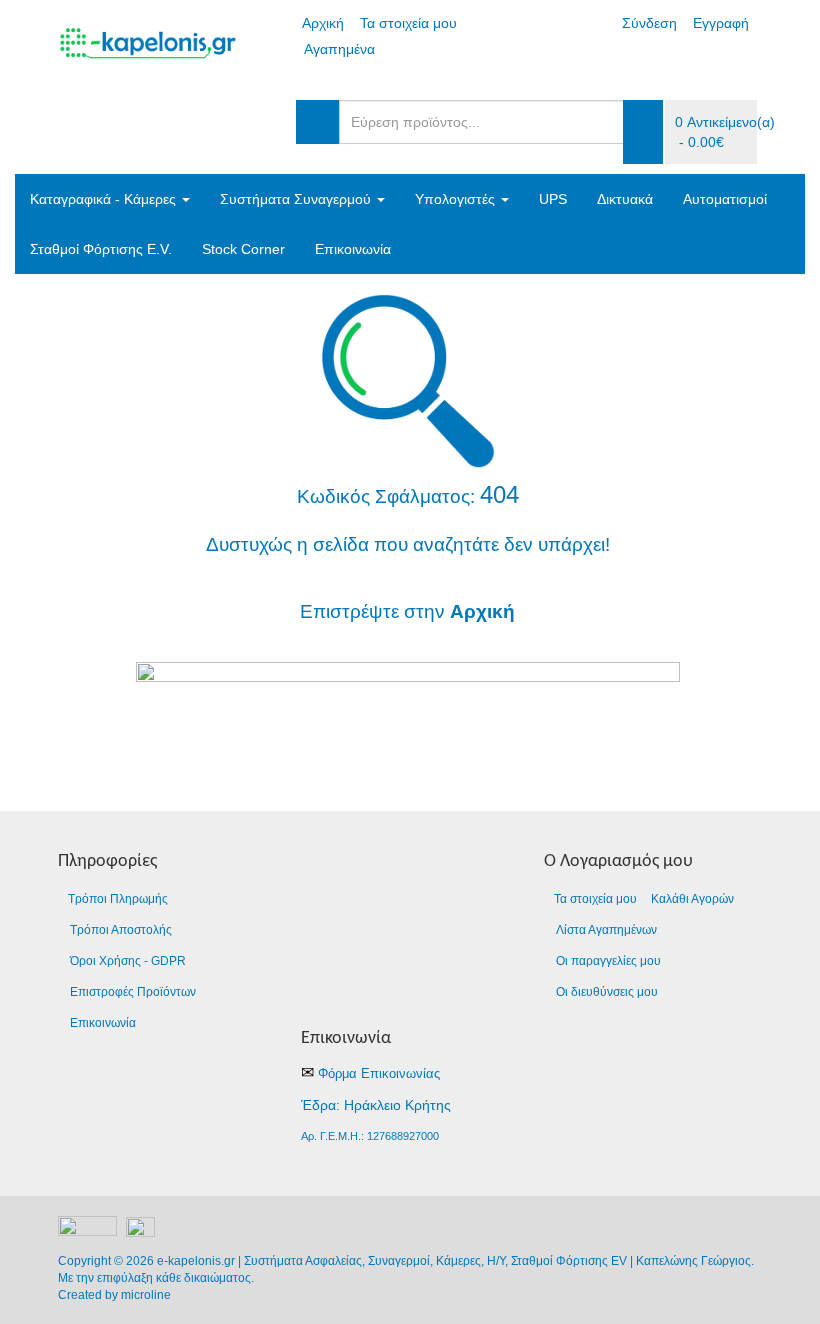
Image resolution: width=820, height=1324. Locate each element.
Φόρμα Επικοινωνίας (379, 1073)
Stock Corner (243, 249)
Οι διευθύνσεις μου (607, 992)
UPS (553, 199)
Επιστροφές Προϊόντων (133, 992)
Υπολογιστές (457, 199)
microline (146, 1295)
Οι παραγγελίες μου (608, 961)
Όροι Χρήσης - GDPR (128, 961)
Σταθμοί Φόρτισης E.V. (101, 249)
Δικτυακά (625, 199)
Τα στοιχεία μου (408, 23)
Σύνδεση (649, 23)
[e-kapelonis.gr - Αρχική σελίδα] (407, 711)
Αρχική (323, 23)
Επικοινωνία (353, 249)
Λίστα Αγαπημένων (606, 930)
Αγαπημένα (339, 49)
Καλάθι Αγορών (692, 899)
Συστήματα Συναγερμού (297, 199)
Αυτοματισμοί (725, 199)
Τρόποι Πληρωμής (118, 899)
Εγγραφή (721, 23)
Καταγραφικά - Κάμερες (105, 199)
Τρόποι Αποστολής (121, 930)
